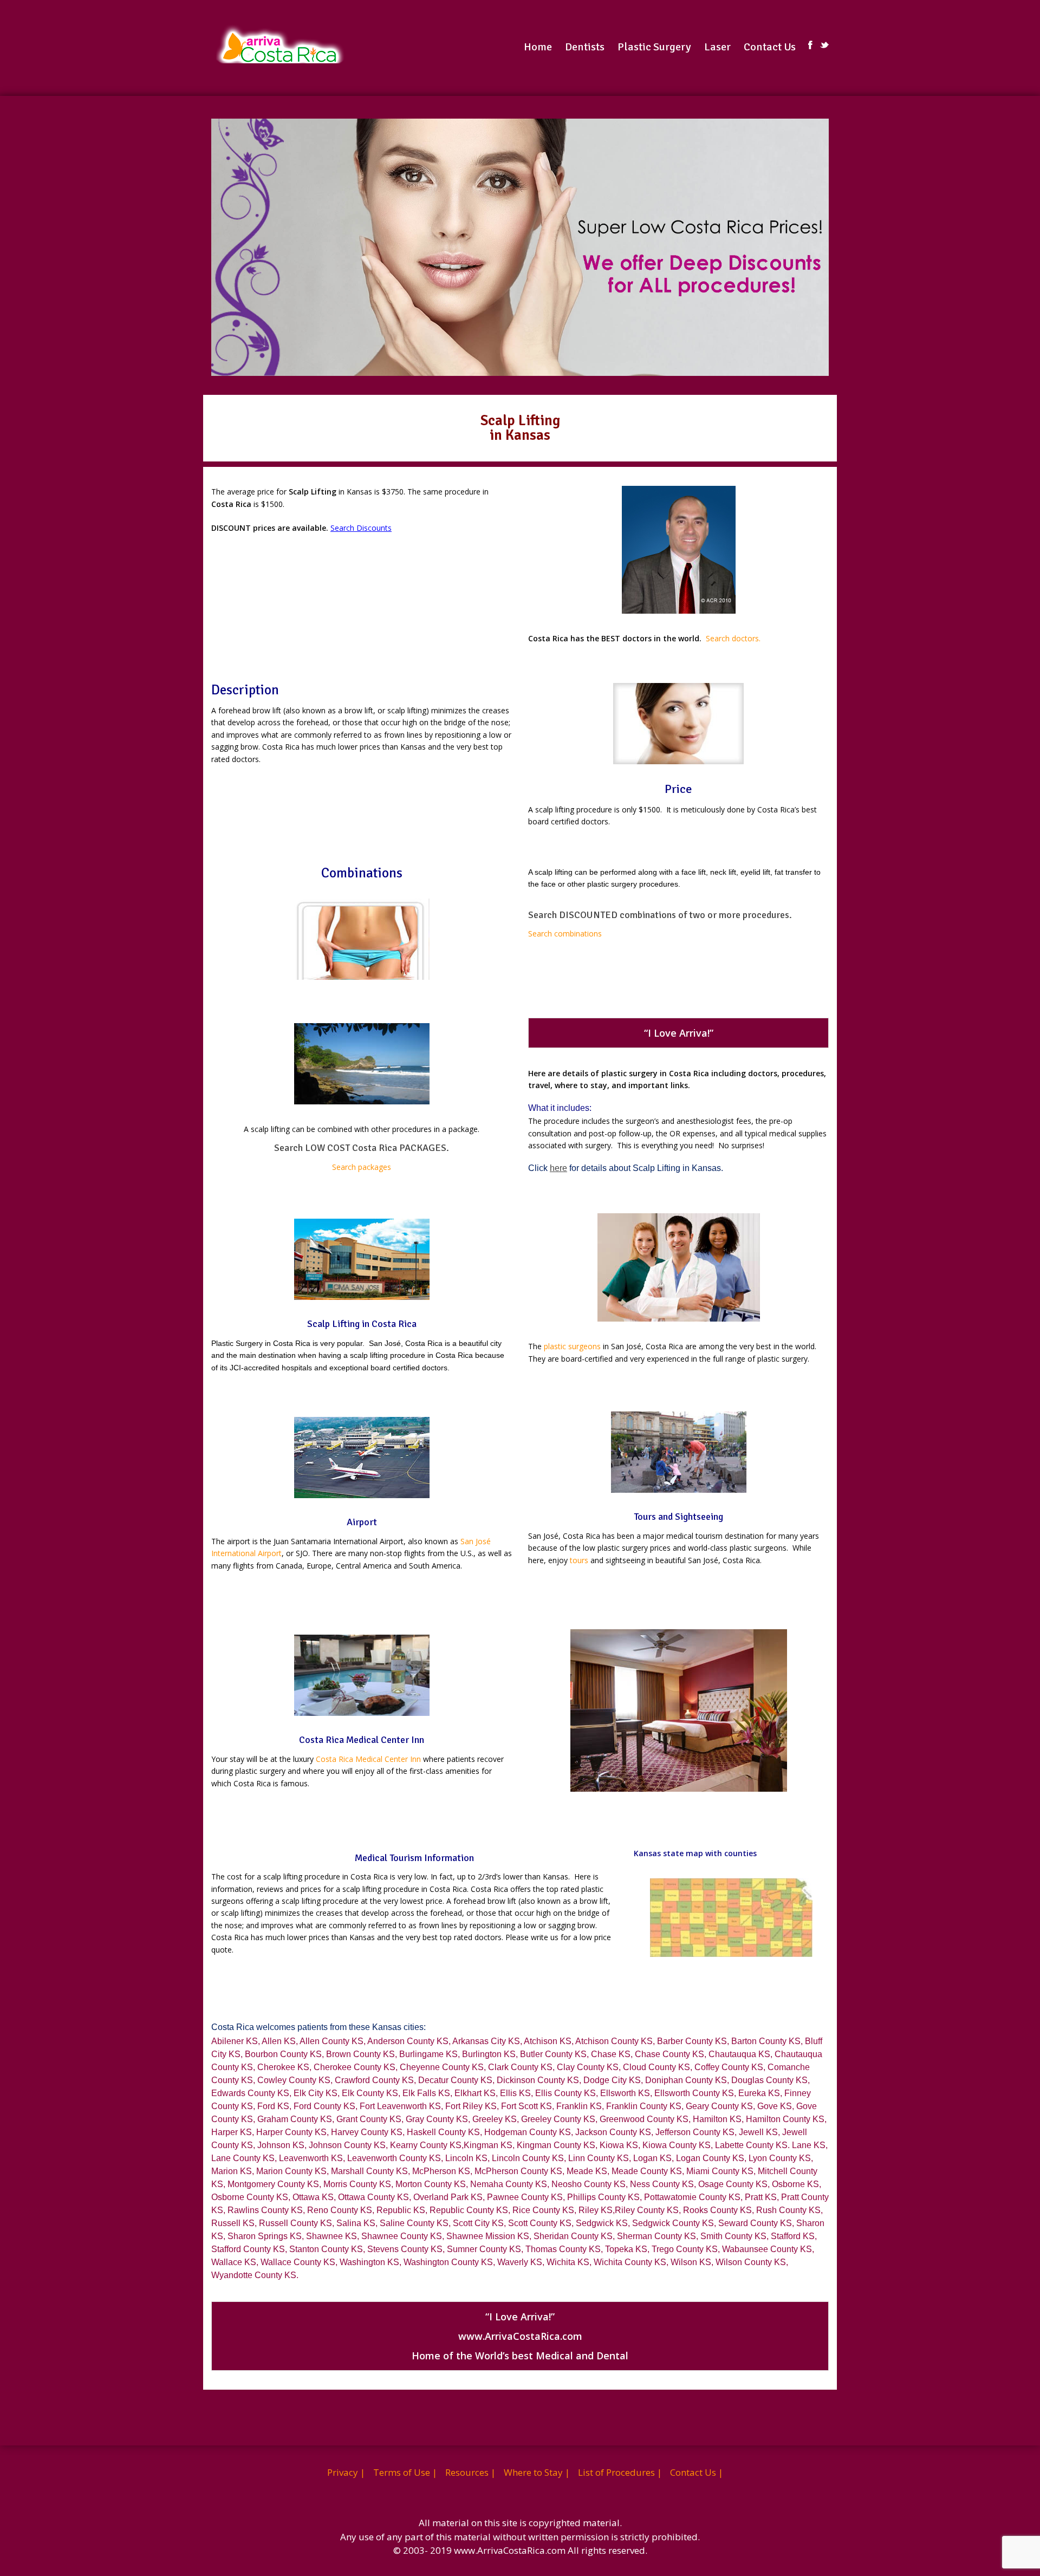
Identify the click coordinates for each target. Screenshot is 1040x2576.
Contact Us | (697, 2472)
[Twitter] (824, 45)
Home (538, 47)
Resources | (470, 2472)
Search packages (362, 1167)
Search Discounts (361, 528)
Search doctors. (733, 638)
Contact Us (770, 47)
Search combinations (565, 934)
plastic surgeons (572, 1346)
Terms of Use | (405, 2472)
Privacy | (346, 2472)
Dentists (585, 47)
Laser (717, 47)
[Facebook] (810, 45)
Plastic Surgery (654, 47)
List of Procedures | (620, 2472)
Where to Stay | (537, 2472)
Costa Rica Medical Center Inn (368, 1759)
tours (579, 1560)
